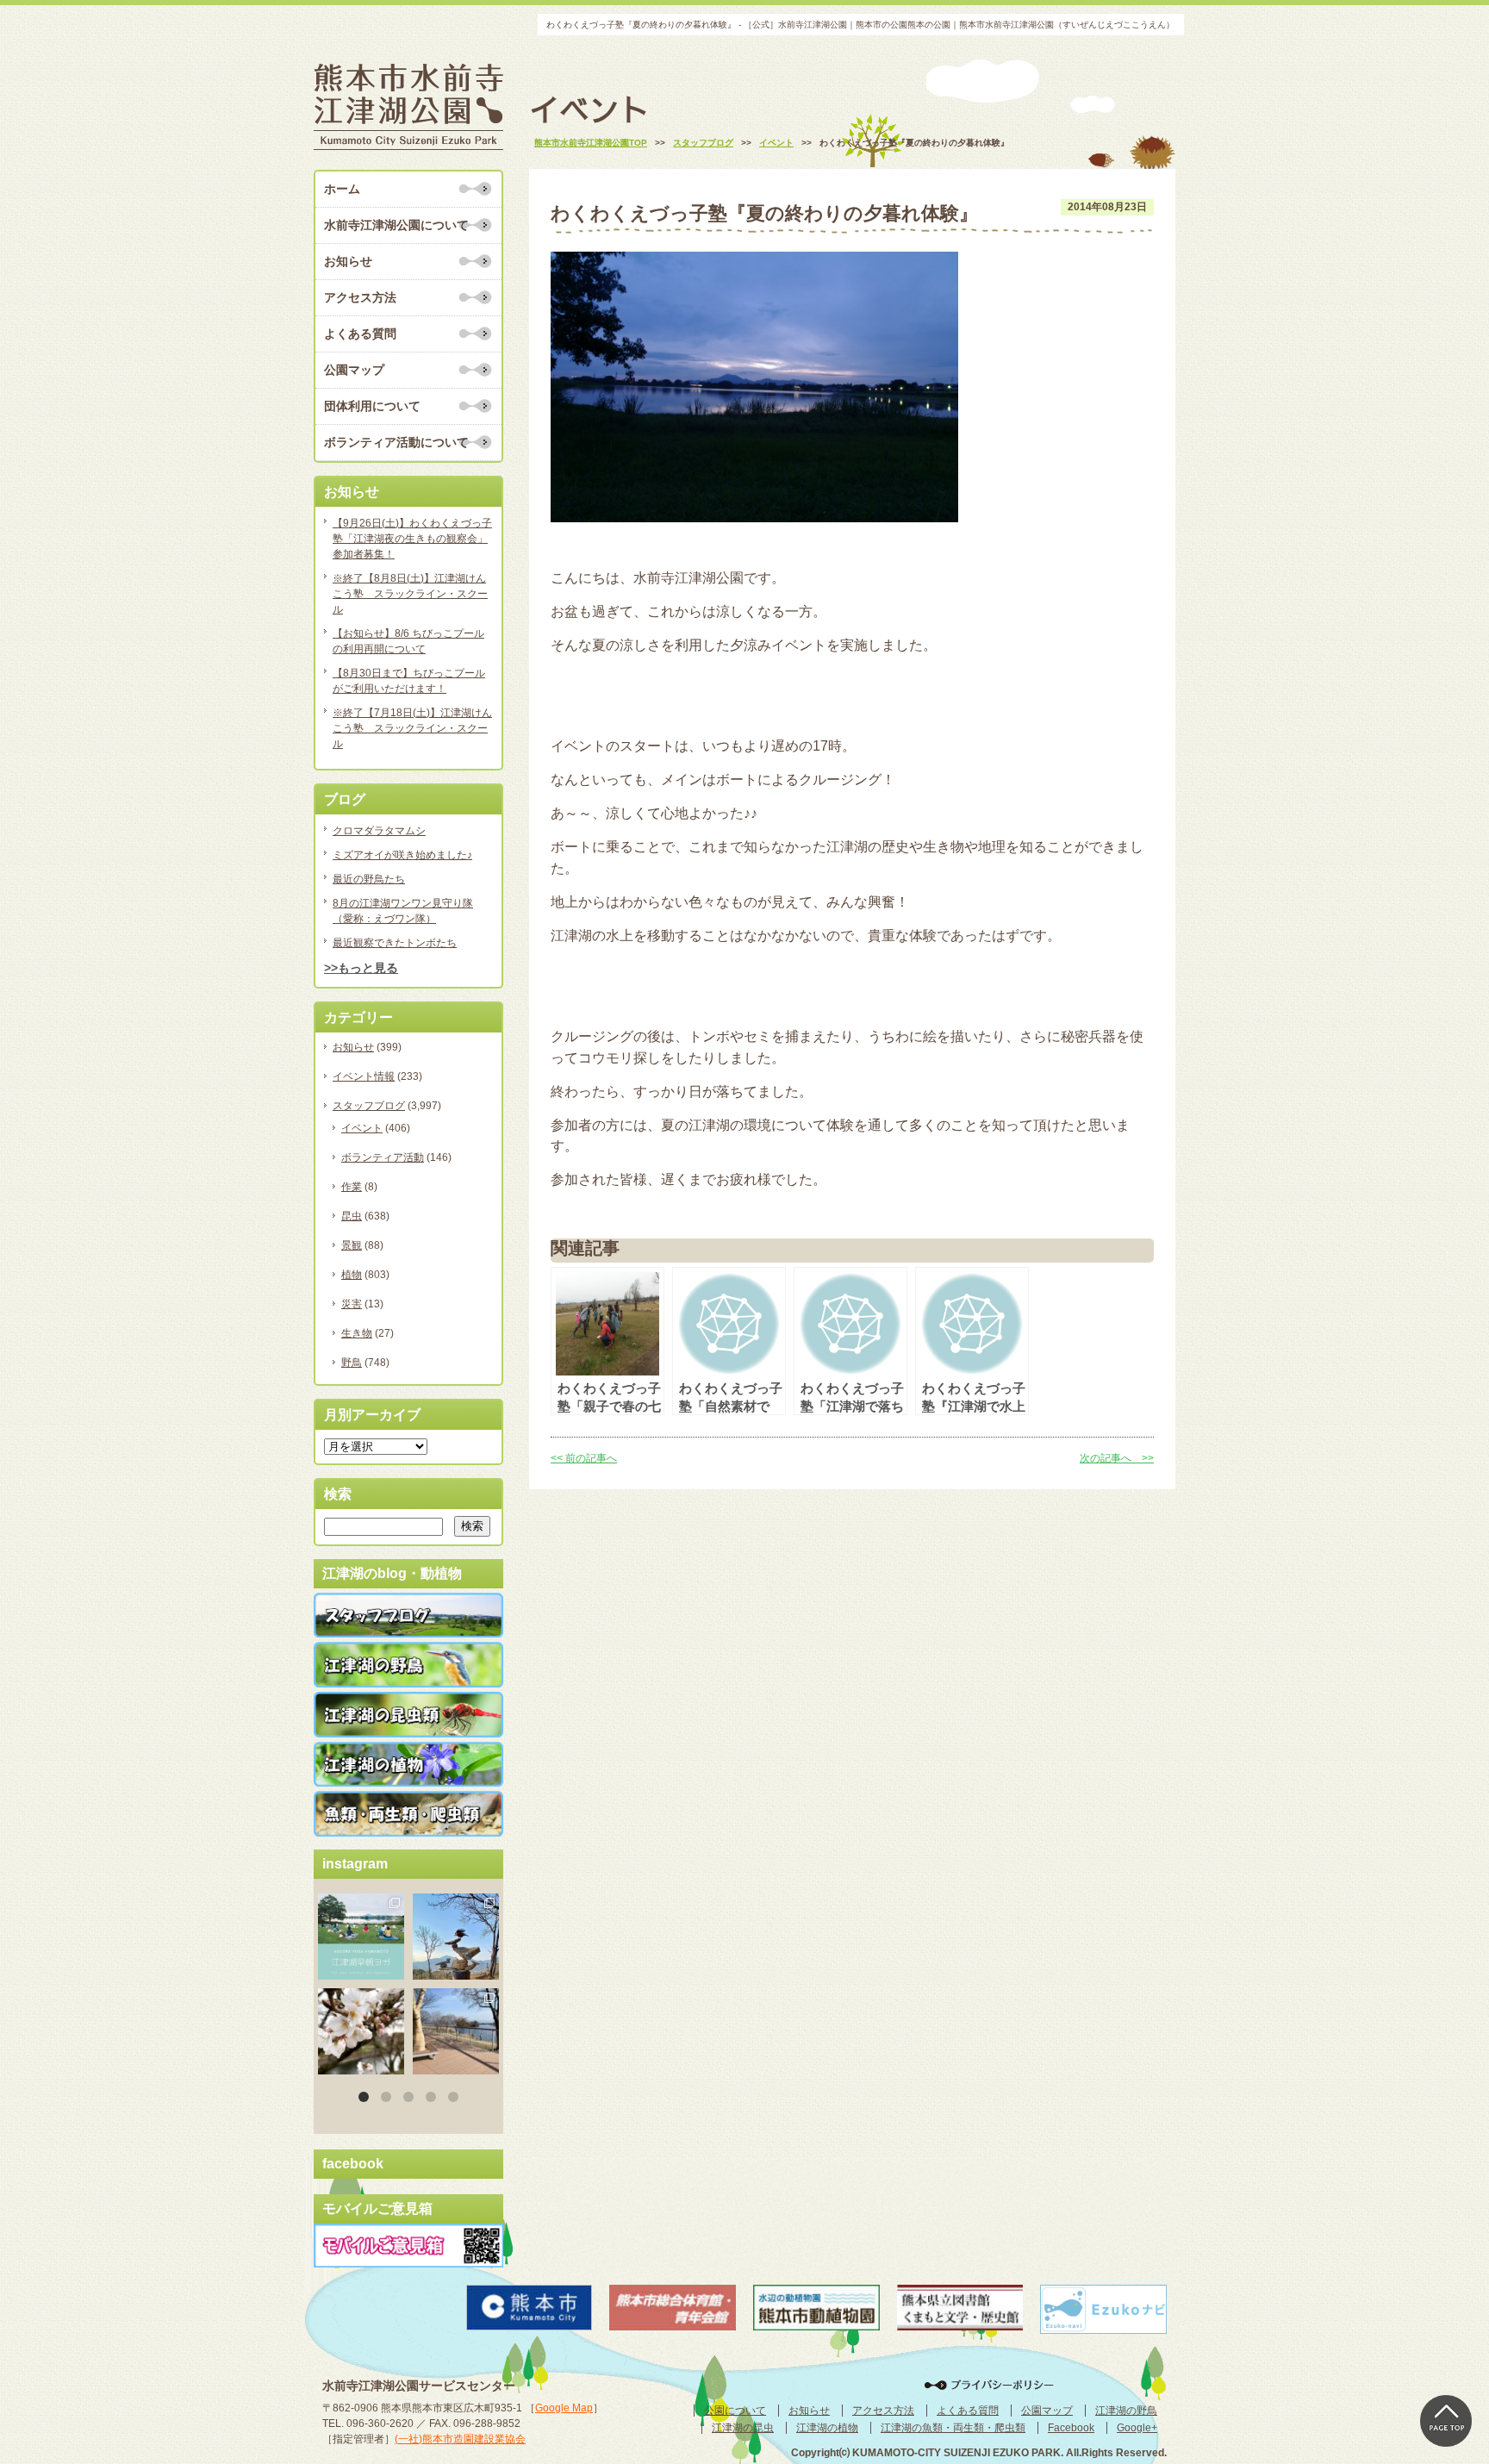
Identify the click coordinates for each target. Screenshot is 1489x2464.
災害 (352, 1304)
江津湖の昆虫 (743, 2428)
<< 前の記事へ (584, 1458)
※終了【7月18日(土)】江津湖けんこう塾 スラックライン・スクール (412, 728)
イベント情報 (364, 1076)
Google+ (1137, 2428)
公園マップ (354, 370)
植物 (352, 1275)
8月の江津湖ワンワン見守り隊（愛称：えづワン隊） (403, 911)
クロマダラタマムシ (379, 831)
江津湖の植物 (827, 2428)
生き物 (357, 1333)
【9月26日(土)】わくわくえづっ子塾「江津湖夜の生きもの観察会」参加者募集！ (412, 539)
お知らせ (348, 261)
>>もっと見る (361, 968)
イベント (362, 1128)
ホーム (342, 189)
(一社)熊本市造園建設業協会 (460, 2439)
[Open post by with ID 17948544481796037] (361, 2031)
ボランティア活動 (383, 1157)
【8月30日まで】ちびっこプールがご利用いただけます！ (409, 681)
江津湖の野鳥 (1126, 2411)
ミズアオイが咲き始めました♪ (402, 855)
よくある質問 (360, 334)
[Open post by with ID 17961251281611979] (361, 1937)
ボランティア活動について (396, 442)
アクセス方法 (360, 297)
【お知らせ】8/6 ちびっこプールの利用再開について (408, 641)
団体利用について (372, 406)
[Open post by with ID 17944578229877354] (456, 2031)
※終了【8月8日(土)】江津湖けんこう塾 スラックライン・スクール (410, 594)
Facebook (1071, 2428)
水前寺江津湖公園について (396, 225)
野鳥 (352, 1363)
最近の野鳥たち (369, 879)
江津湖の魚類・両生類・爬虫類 (953, 2428)
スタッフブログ (369, 1106)
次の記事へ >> (1117, 1458)
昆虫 (352, 1216)
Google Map (564, 2408)
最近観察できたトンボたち (395, 943)
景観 (352, 1245)
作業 (352, 1187)
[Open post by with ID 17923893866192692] (456, 1937)
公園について (735, 2411)
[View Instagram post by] (394, 1969)
